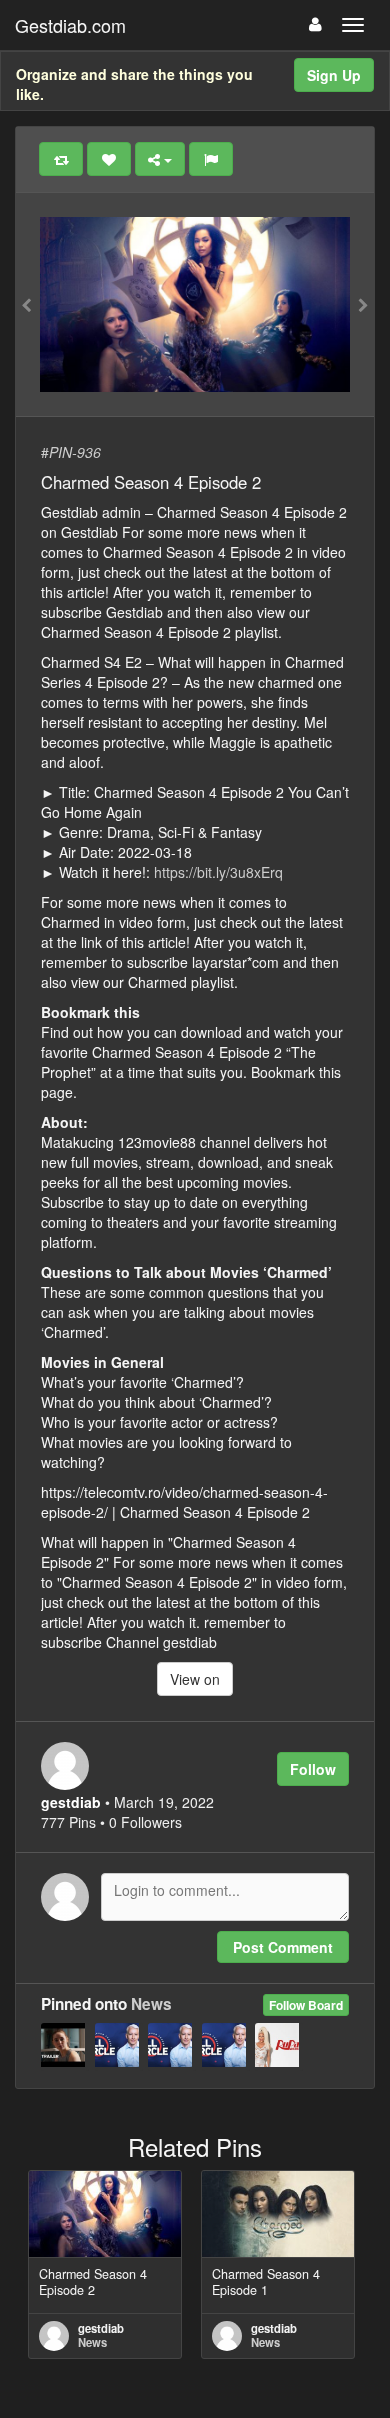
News (151, 2004)
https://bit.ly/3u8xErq (218, 872)
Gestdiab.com (70, 25)
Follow (313, 1769)
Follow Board (306, 2005)
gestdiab (101, 2328)
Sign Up (334, 75)
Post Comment (283, 1947)
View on (195, 1679)
